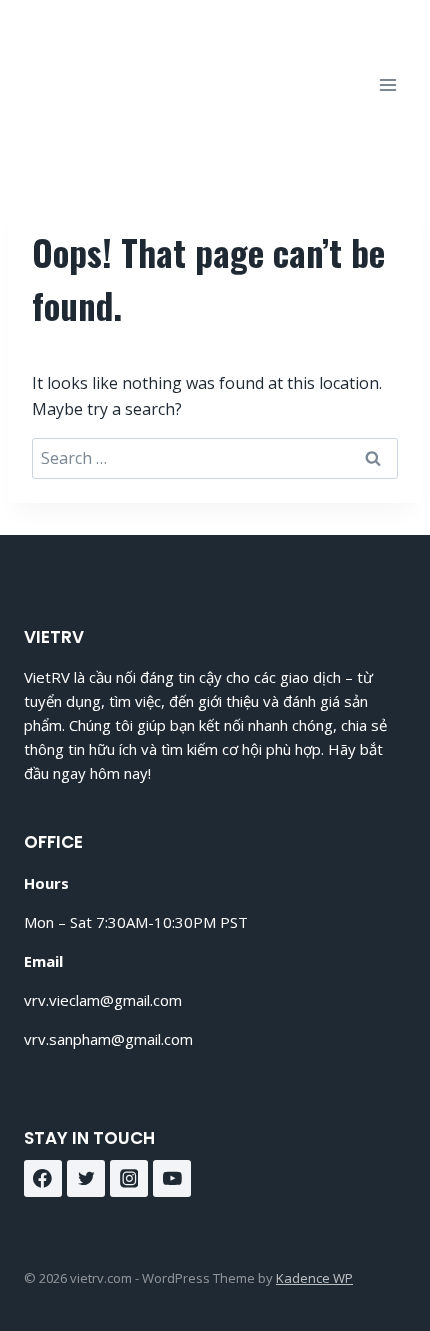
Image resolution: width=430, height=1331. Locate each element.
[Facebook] (43, 1179)
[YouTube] (172, 1179)
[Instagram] (129, 1179)
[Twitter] (86, 1179)
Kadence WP (314, 1278)
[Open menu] (387, 84)
